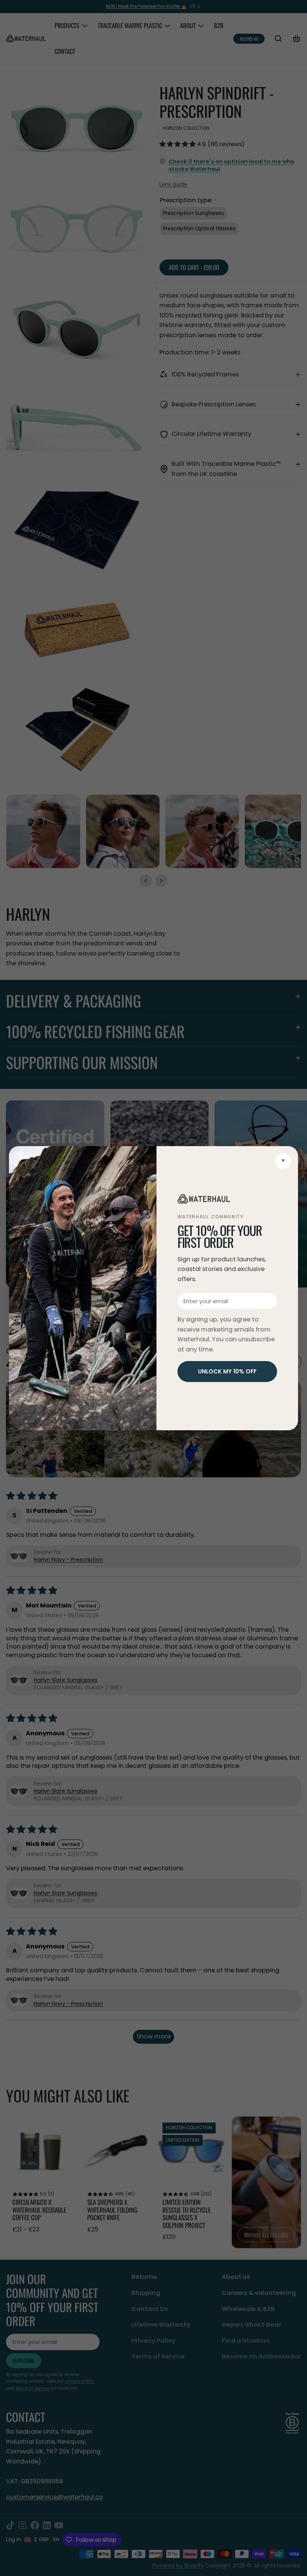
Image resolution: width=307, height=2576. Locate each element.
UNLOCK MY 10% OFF (227, 1371)
